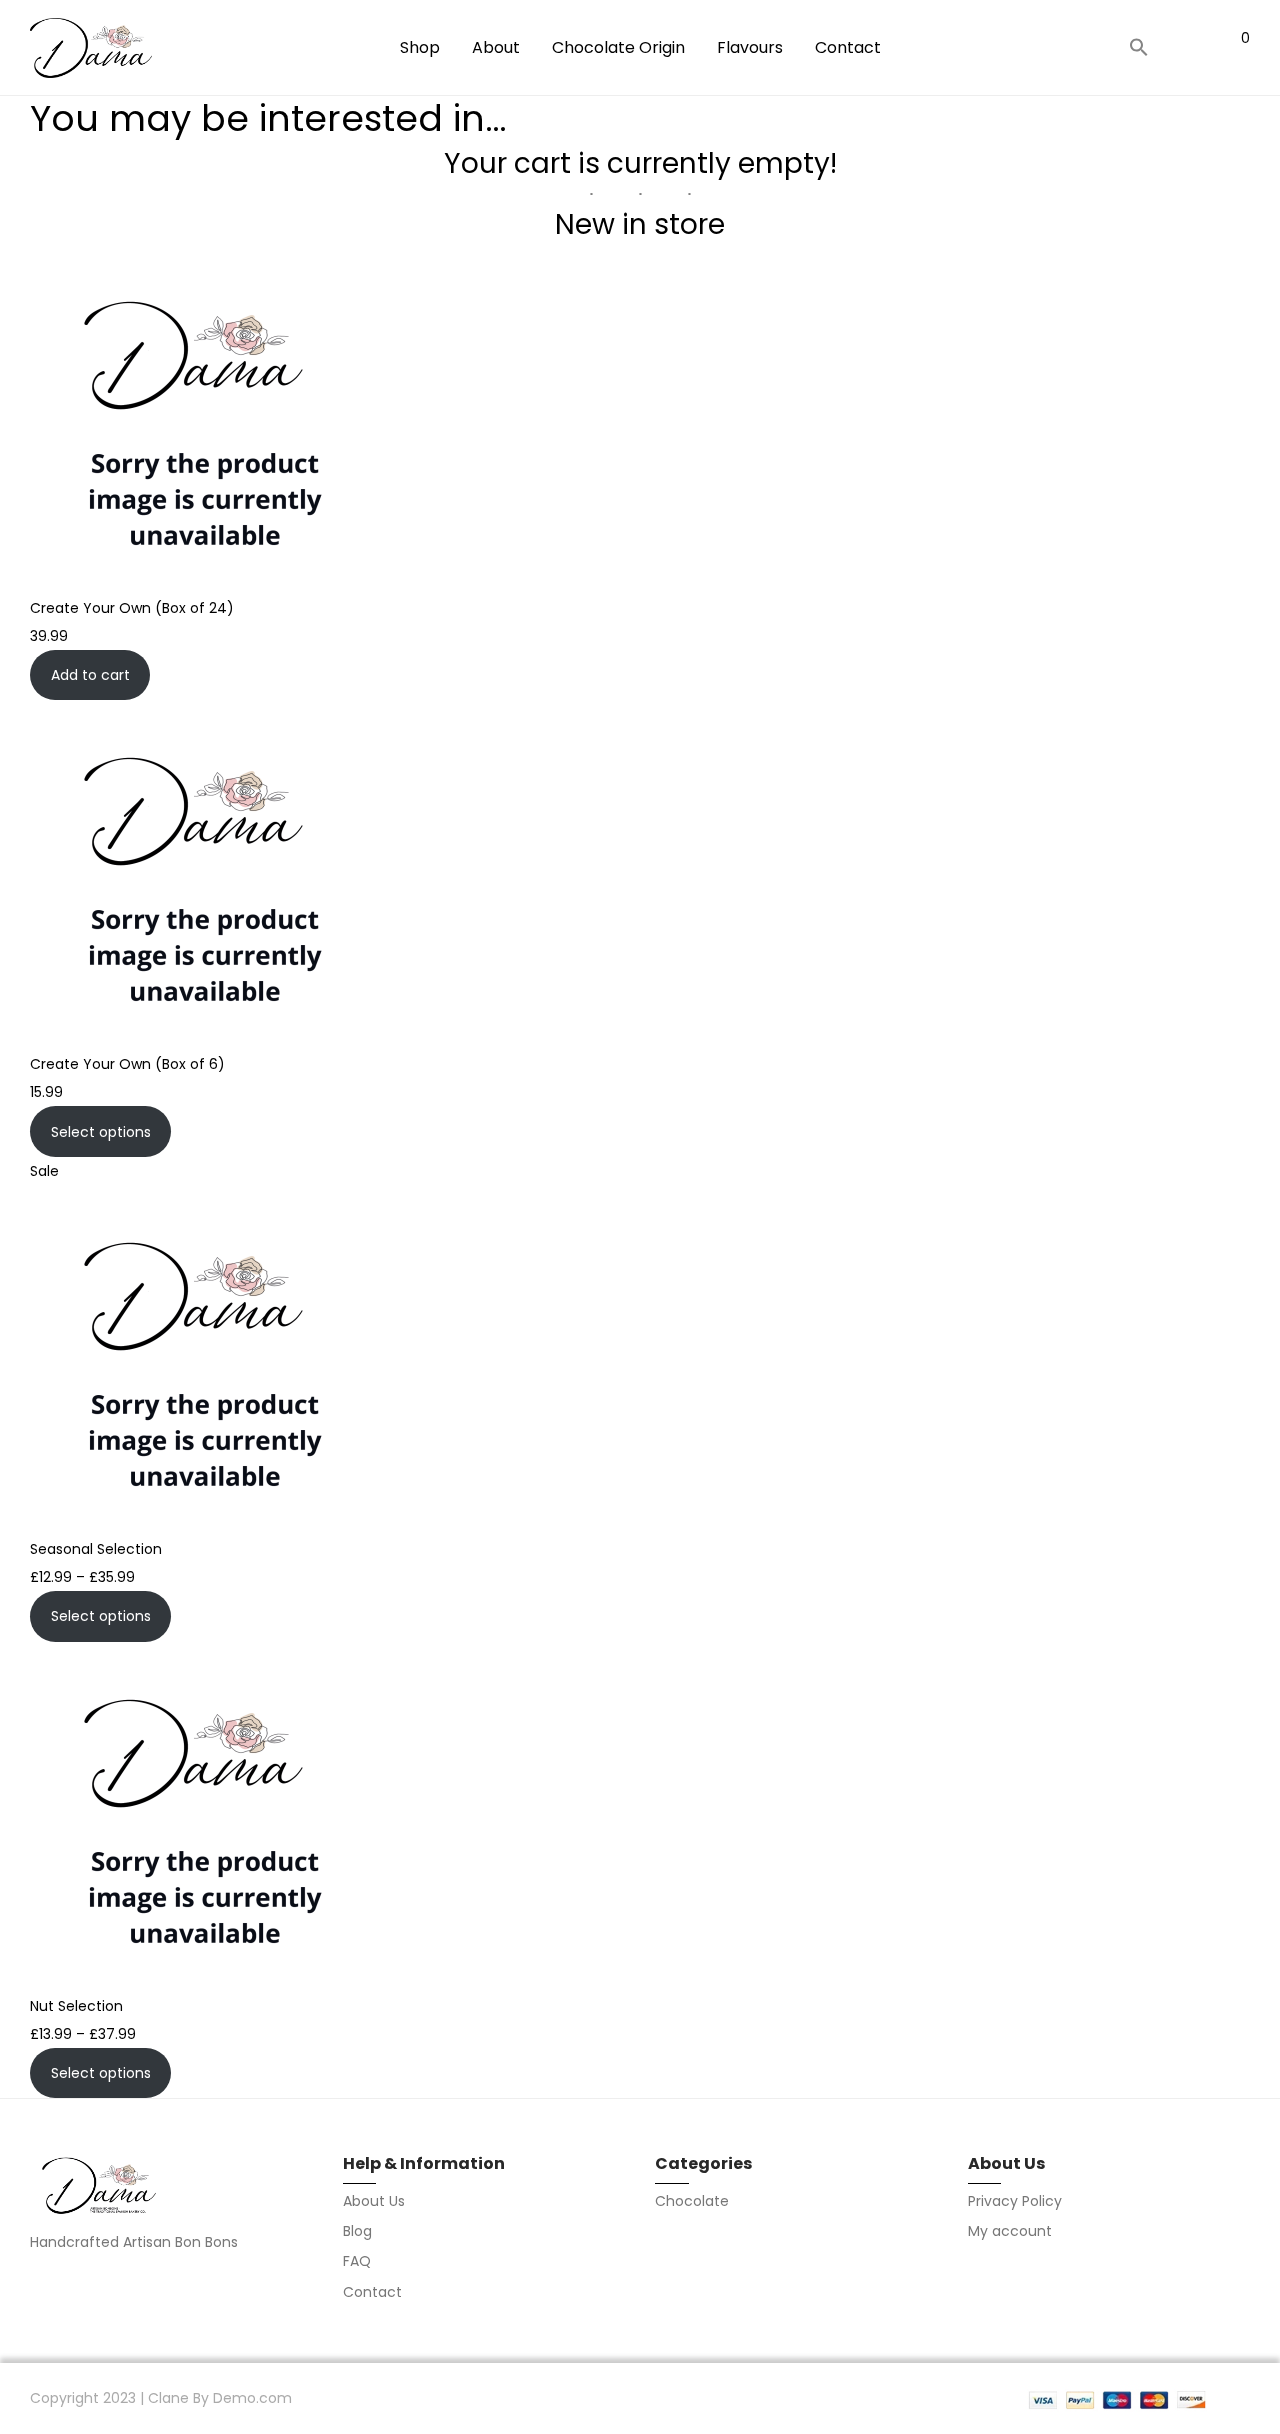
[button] (1139, 48)
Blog (357, 2231)
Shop (420, 47)
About (496, 47)
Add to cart (90, 675)
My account (1010, 2231)
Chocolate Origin (618, 47)
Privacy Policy (1015, 2201)
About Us (374, 2201)
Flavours (750, 47)
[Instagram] (74, 2284)
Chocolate (692, 2201)
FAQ (357, 2261)
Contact (848, 47)
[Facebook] (37, 2284)
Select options (101, 1132)
